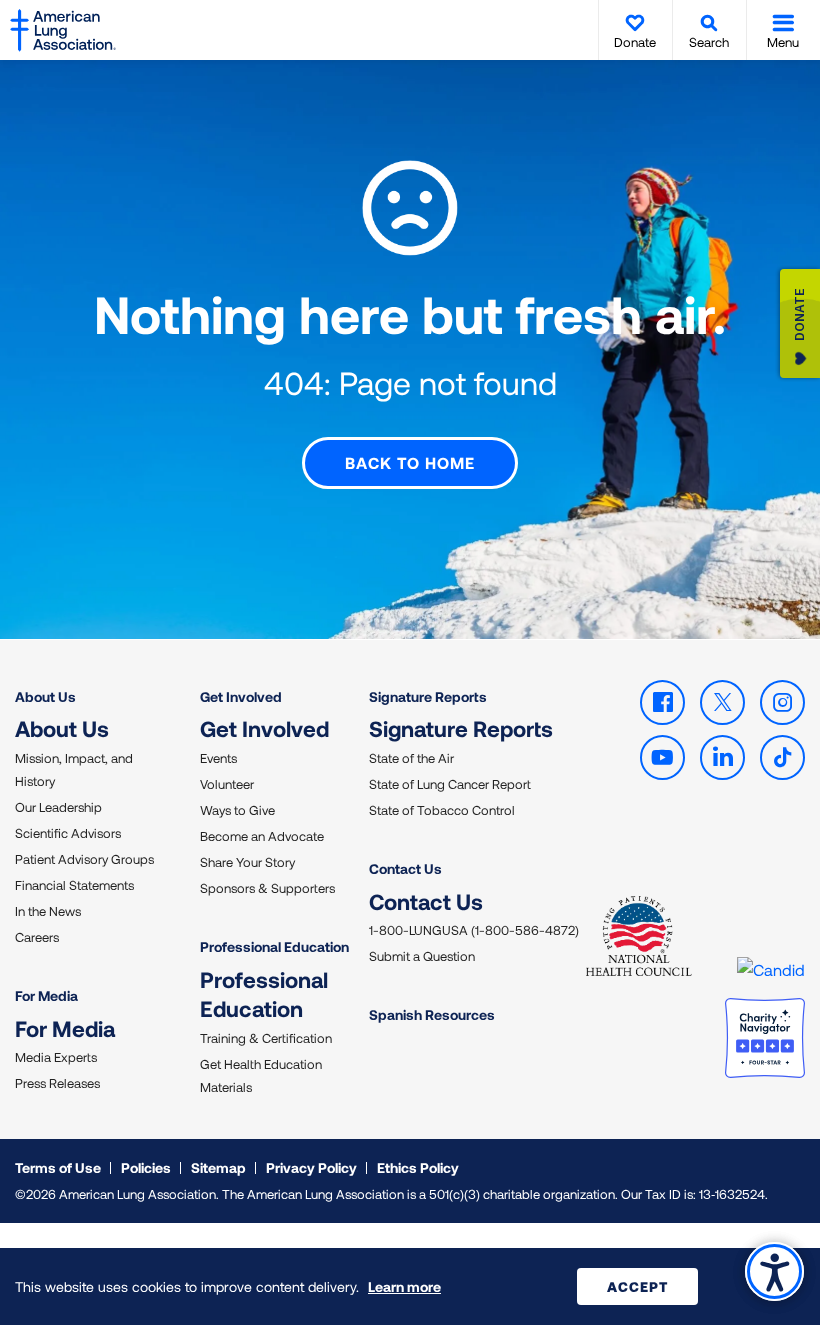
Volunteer (227, 784)
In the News (48, 911)
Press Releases (57, 1083)
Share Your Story (247, 862)
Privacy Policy (311, 1167)
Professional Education (274, 946)
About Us (45, 696)
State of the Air (411, 758)
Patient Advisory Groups (84, 859)
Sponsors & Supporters (267, 888)
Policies (146, 1167)
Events (218, 758)
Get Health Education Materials (261, 1075)
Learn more (404, 1286)
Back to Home (410, 462)
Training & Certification (266, 1038)
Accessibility (774, 1271)
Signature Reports (428, 696)
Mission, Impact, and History (74, 769)
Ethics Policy (418, 1167)
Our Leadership (58, 807)
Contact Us (405, 868)
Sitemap (218, 1167)
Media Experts (56, 1057)
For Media (46, 995)
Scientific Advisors (68, 833)
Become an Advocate (262, 836)
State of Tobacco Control (442, 810)
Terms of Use (58, 1167)
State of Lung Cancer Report (450, 784)
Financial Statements (74, 885)
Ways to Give (237, 810)
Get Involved (241, 696)
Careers (37, 937)
